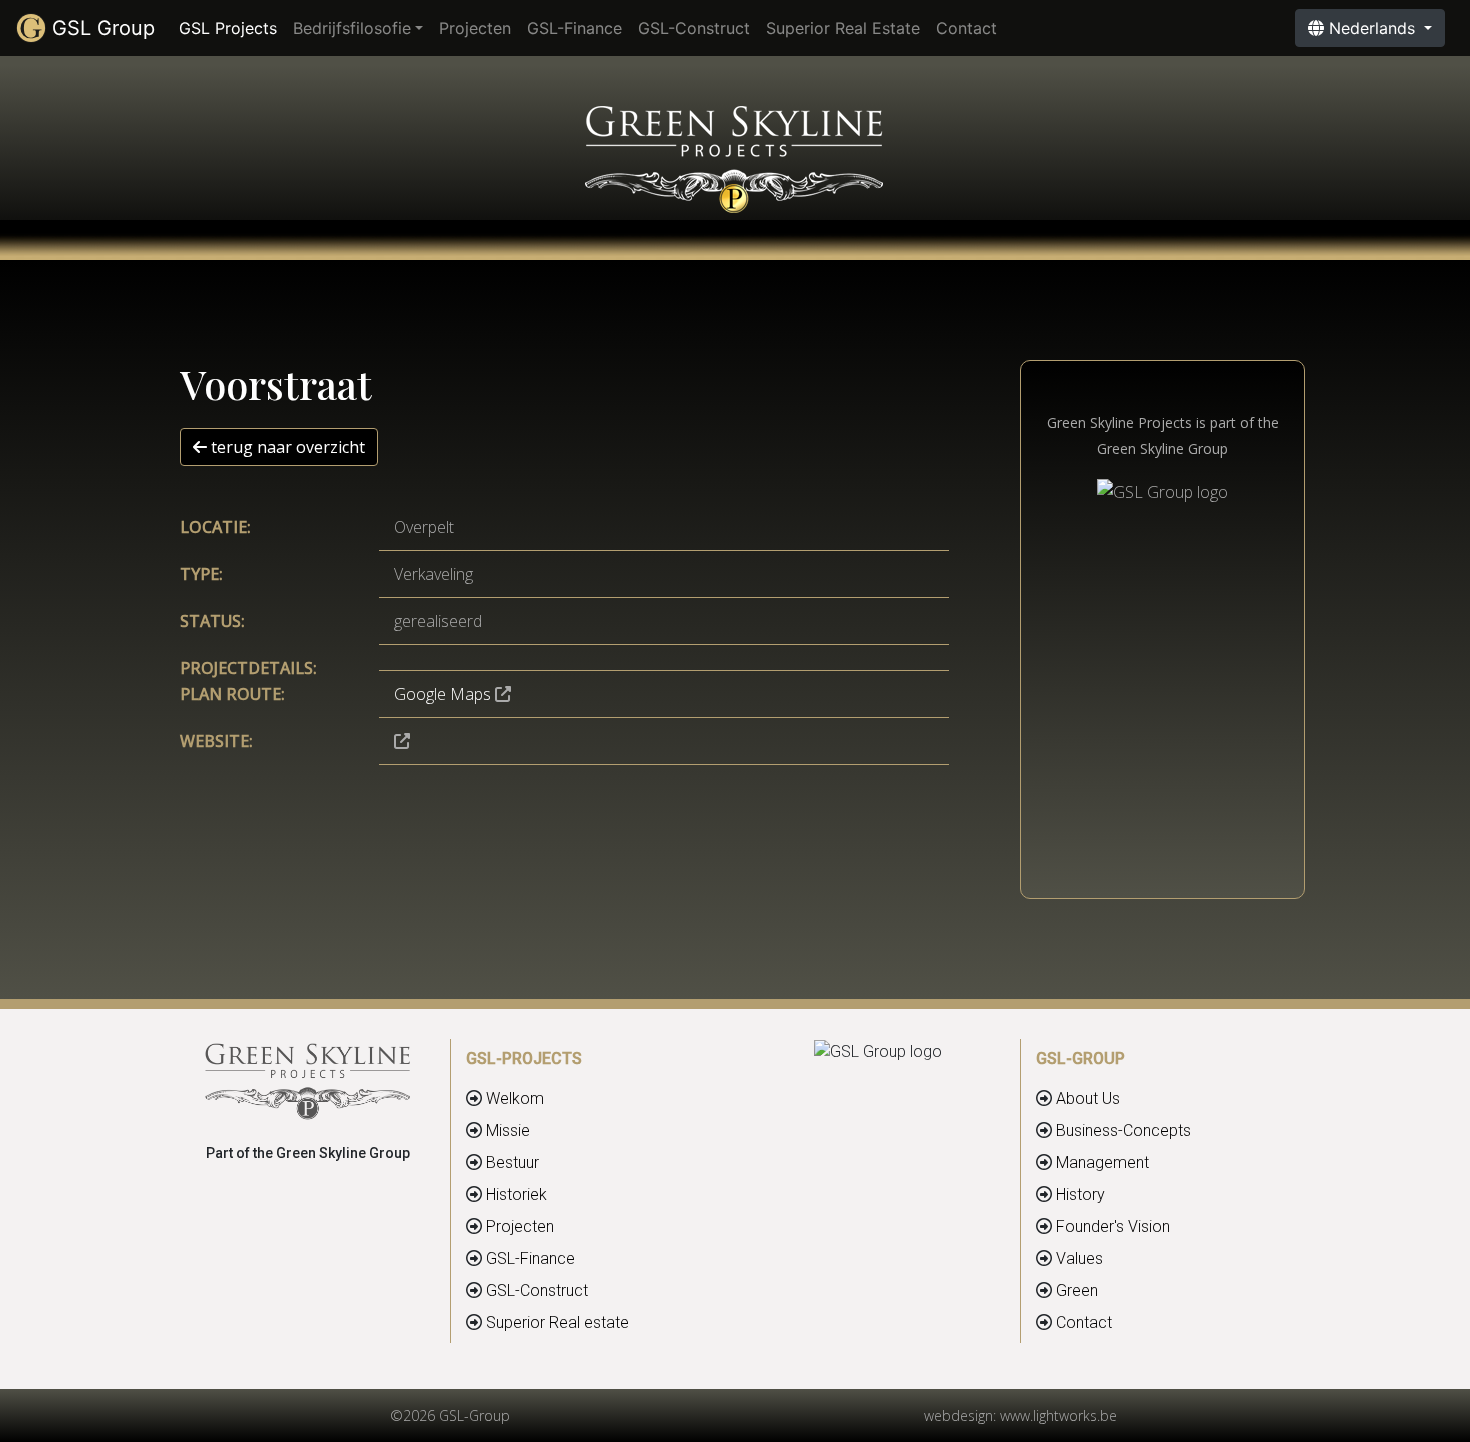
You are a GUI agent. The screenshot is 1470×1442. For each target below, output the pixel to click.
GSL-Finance (574, 28)
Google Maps (442, 694)
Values (1079, 1258)
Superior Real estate (557, 1322)
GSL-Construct (694, 28)
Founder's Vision (1113, 1226)
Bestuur (512, 1162)
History (1080, 1194)
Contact (966, 28)
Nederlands (1372, 28)
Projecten (475, 28)
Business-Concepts (1123, 1130)
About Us (1088, 1098)
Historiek (516, 1194)
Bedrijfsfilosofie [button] (352, 28)
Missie (508, 1130)
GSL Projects (232, 27)
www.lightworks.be (1058, 1415)
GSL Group (100, 28)
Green (1077, 1290)
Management (1102, 1162)
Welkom (515, 1098)
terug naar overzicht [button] (286, 447)
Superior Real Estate (843, 28)
